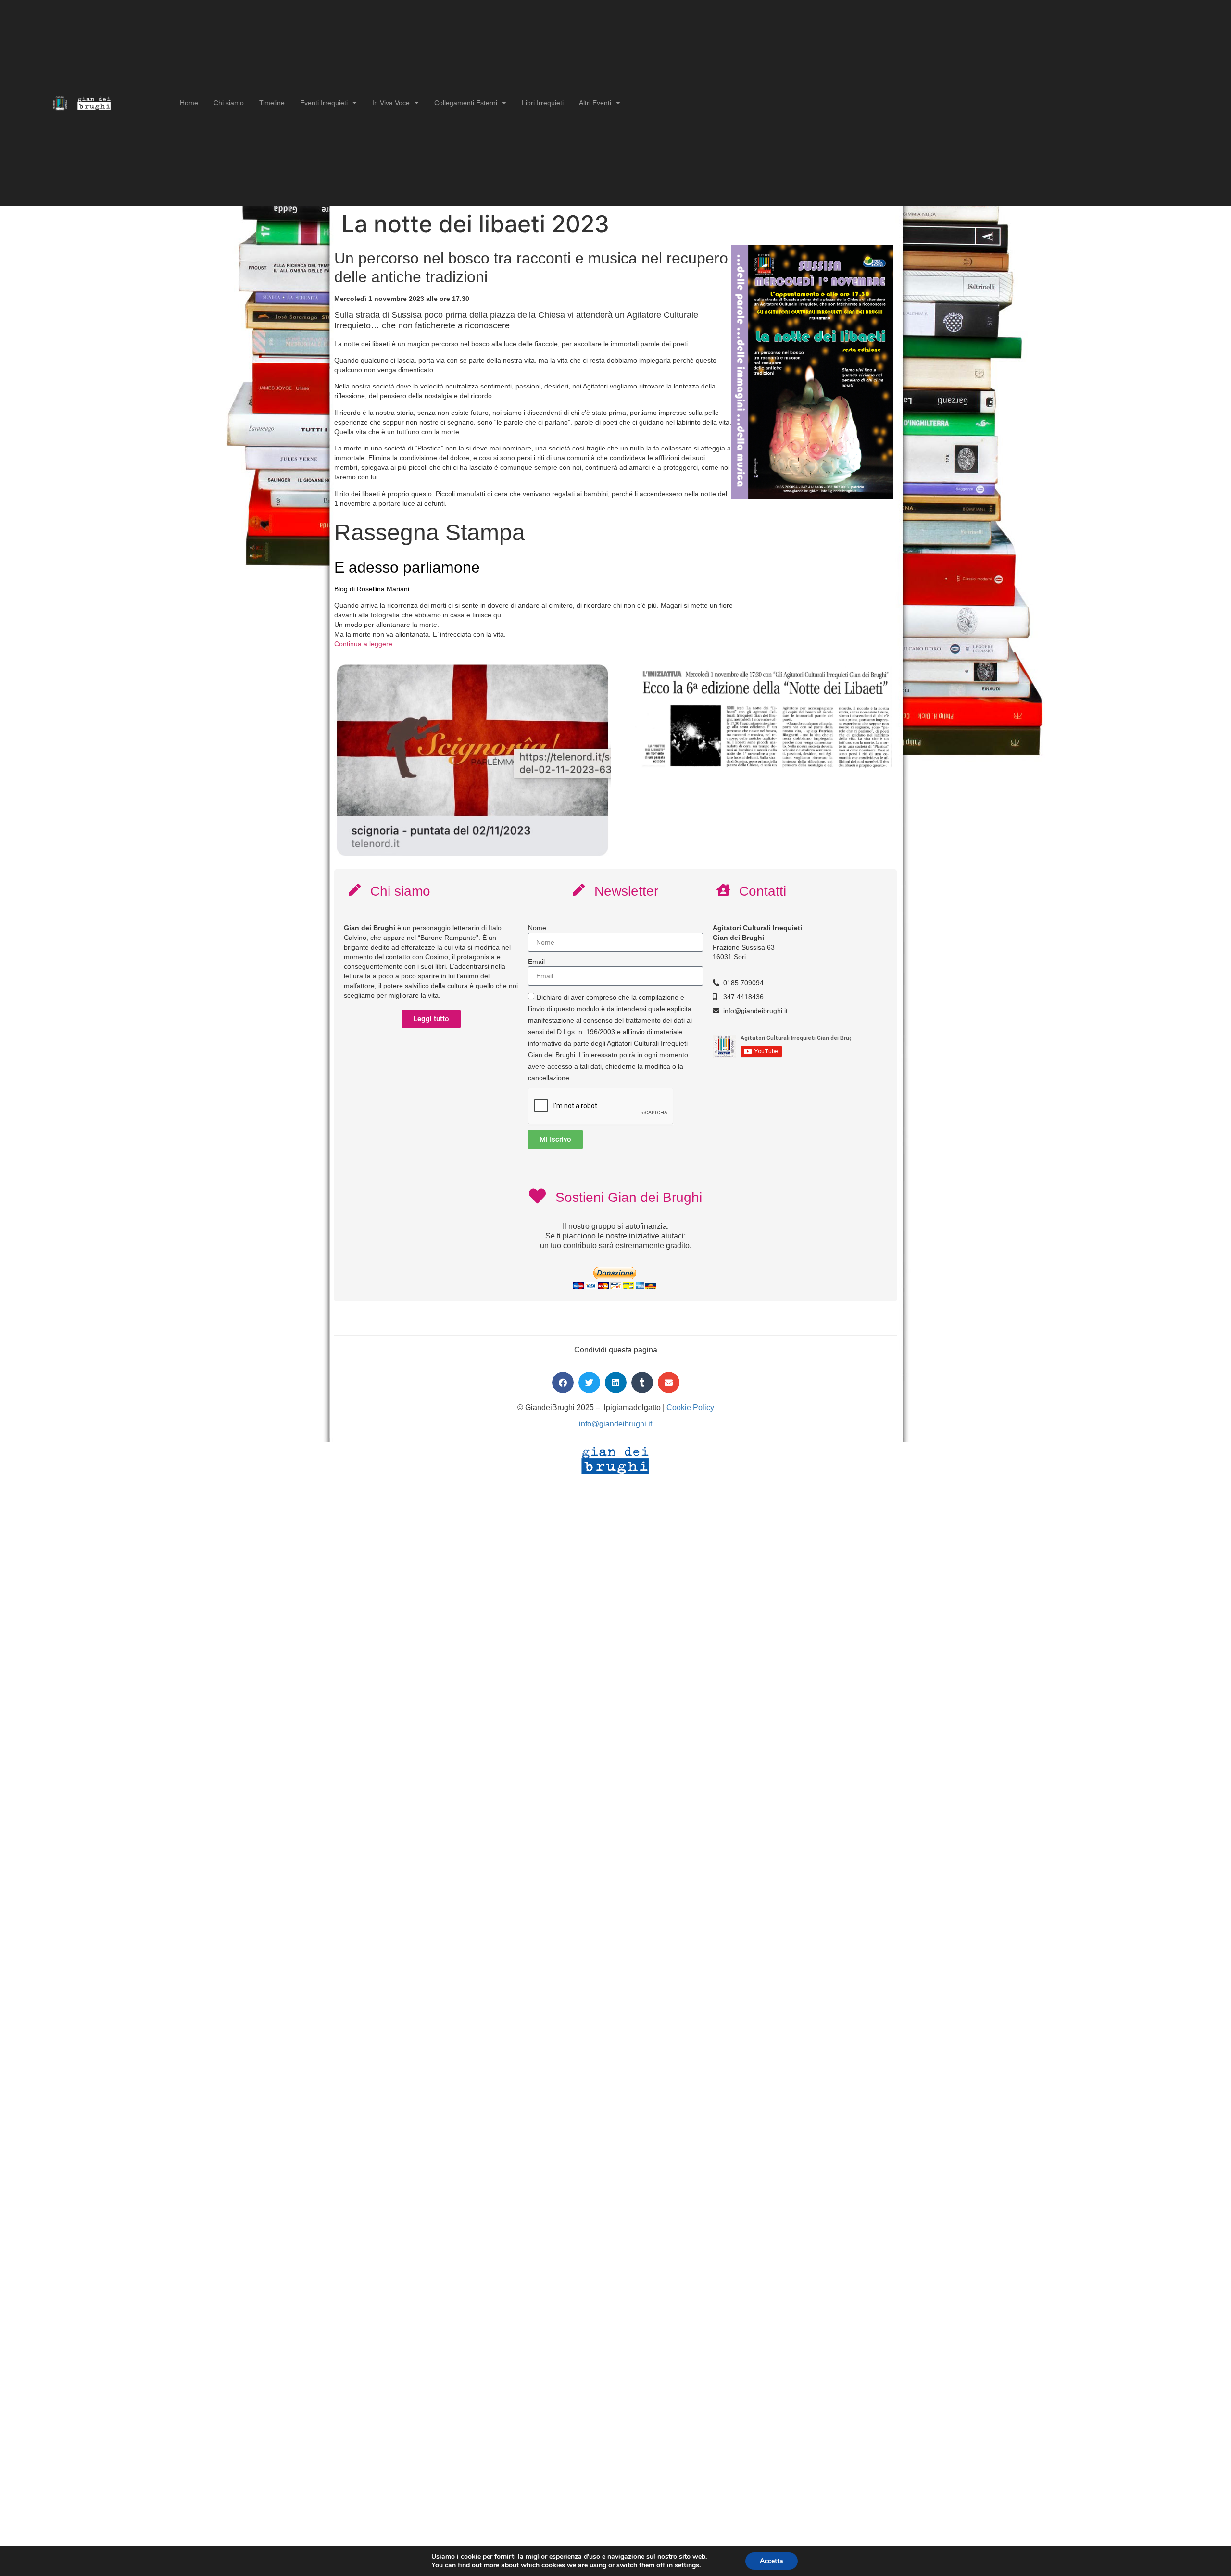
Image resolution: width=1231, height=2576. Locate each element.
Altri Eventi (595, 103)
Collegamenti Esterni (466, 103)
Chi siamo (229, 103)
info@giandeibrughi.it (615, 1424)
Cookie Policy (690, 1407)
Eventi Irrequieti (324, 103)
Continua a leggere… (367, 644)
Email (536, 962)
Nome (537, 928)
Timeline (272, 103)
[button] (563, 1382)
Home (189, 103)
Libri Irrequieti (543, 103)
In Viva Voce (391, 103)
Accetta (772, 2561)
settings (687, 2565)
